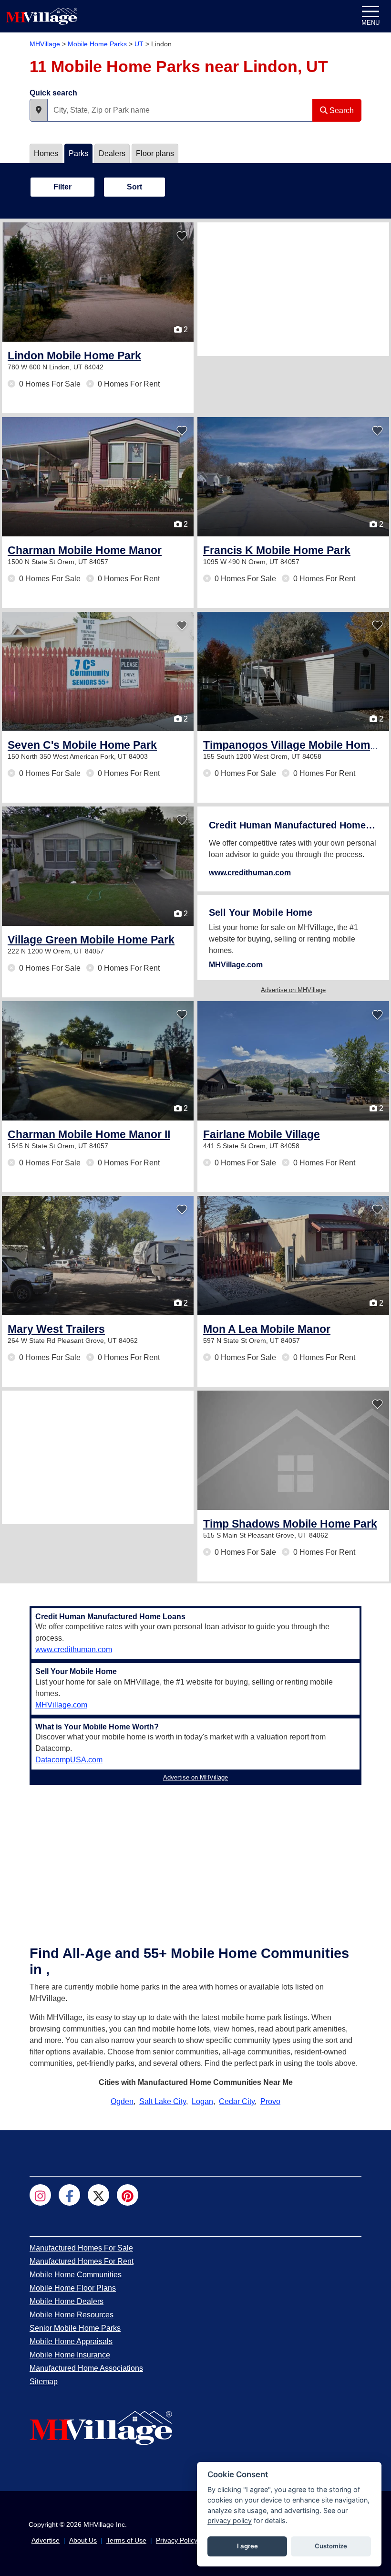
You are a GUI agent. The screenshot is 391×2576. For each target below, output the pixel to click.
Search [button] (341, 110)
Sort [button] (134, 187)
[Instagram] (40, 2195)
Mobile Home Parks (97, 44)
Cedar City (237, 2101)
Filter (62, 187)
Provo (270, 2101)
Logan (202, 2101)
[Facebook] (69, 2195)
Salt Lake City (163, 2101)
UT (139, 44)
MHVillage (45, 44)
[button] (39, 110)
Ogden (122, 2101)
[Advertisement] (293, 289)
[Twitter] (98, 2195)
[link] (74, 356)
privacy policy (230, 2520)
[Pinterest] (128, 2195)
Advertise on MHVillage (293, 990)
